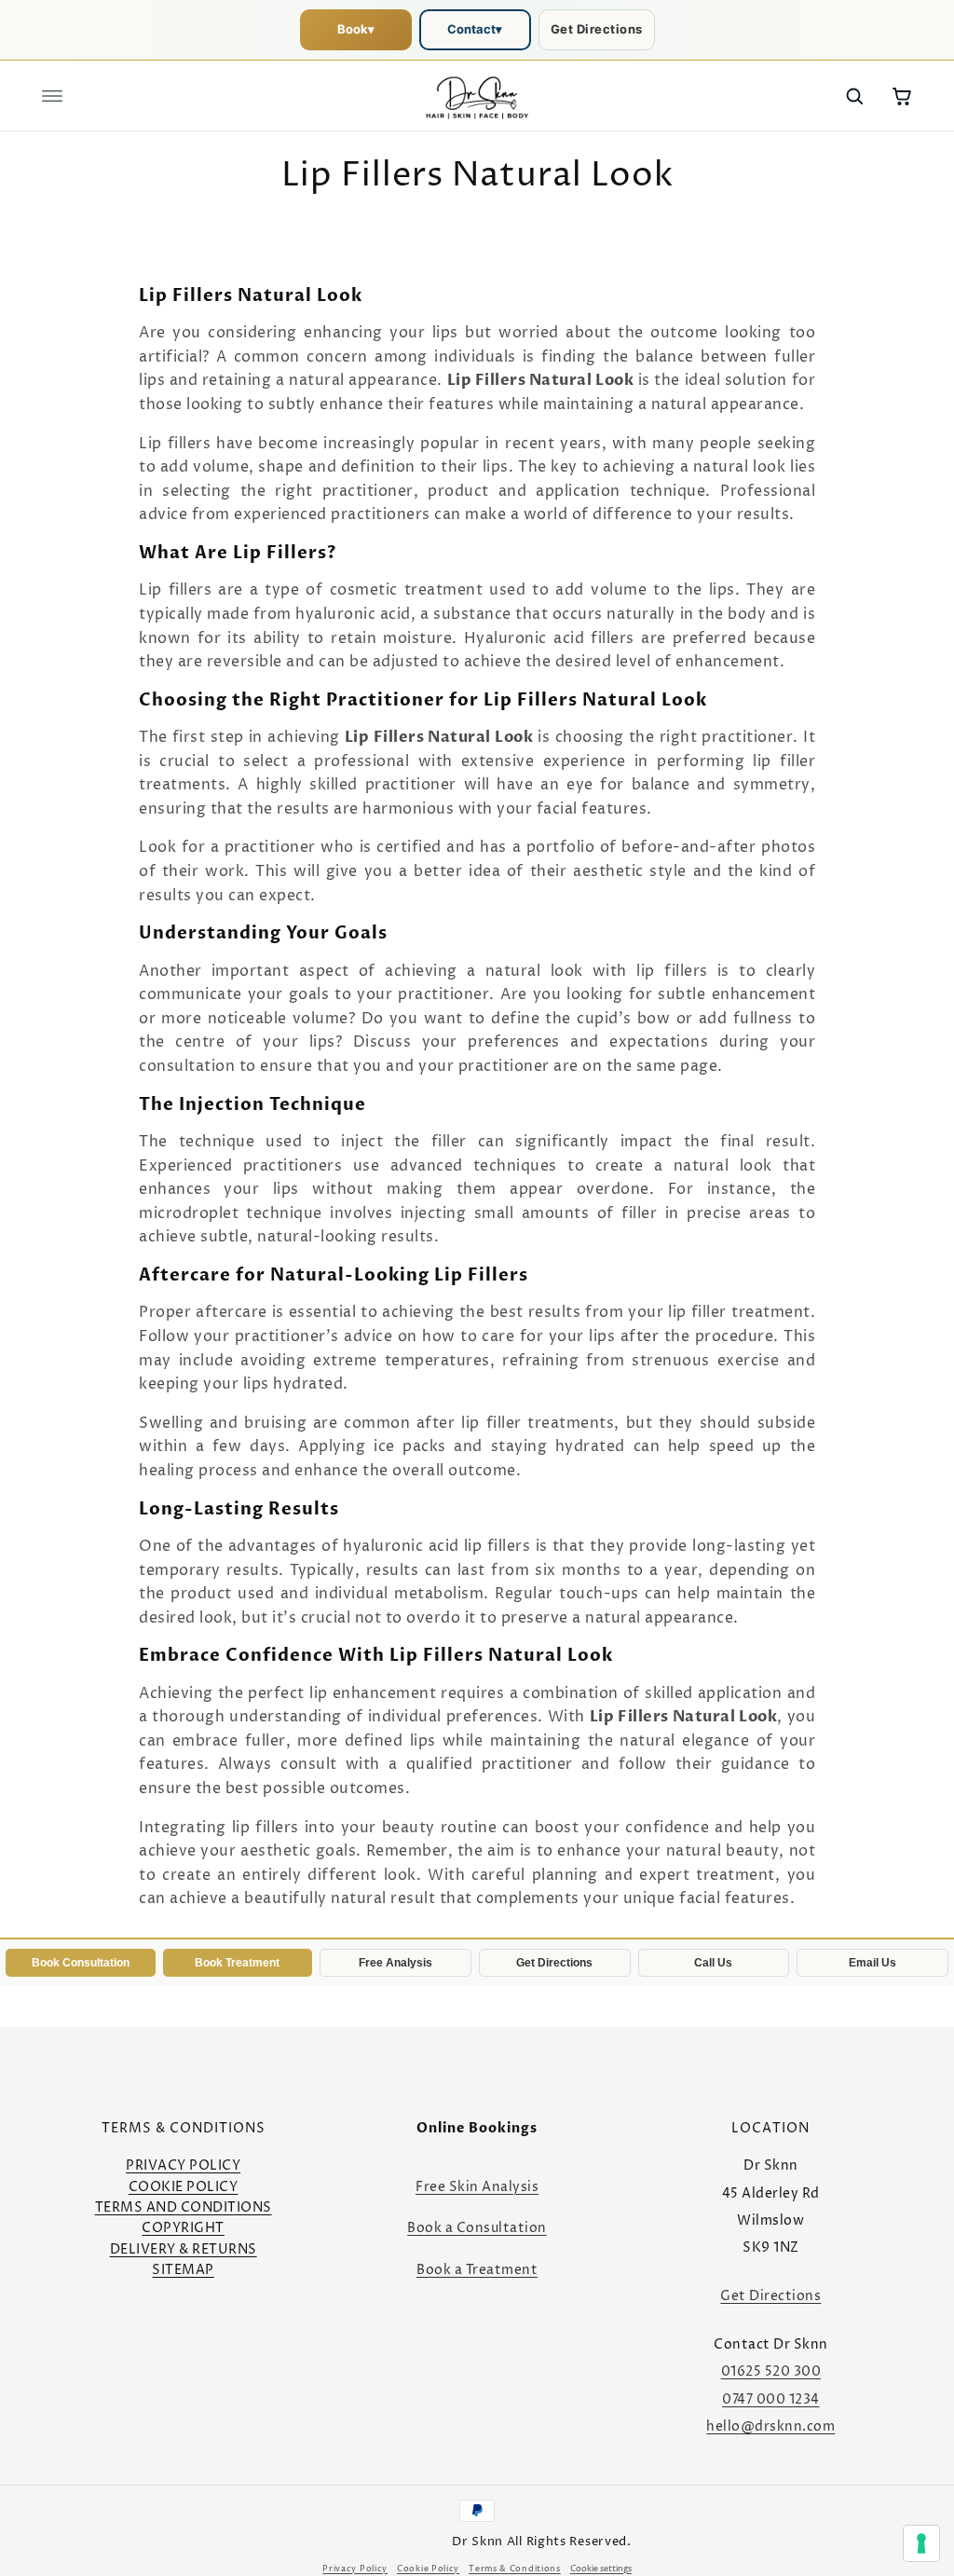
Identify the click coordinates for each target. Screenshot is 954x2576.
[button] (52, 96)
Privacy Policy (355, 2569)
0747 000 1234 (771, 2399)
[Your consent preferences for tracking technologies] (921, 2543)
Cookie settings (601, 2569)
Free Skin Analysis (477, 2187)
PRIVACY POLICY (183, 2165)
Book (356, 29)
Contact (475, 29)
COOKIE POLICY (184, 2187)
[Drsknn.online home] (477, 96)
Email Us (872, 1963)
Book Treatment (237, 1963)
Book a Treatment (477, 2270)
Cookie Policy (428, 2569)
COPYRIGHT (183, 2228)
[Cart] (902, 96)
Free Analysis (395, 1963)
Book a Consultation (477, 2228)
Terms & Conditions (515, 2569)
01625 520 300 (771, 2371)
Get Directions (597, 29)
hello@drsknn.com (770, 2426)
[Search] (854, 96)
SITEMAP (183, 2270)
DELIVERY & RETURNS (184, 2249)
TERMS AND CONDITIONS (184, 2207)
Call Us (713, 1963)
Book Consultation (81, 1963)
